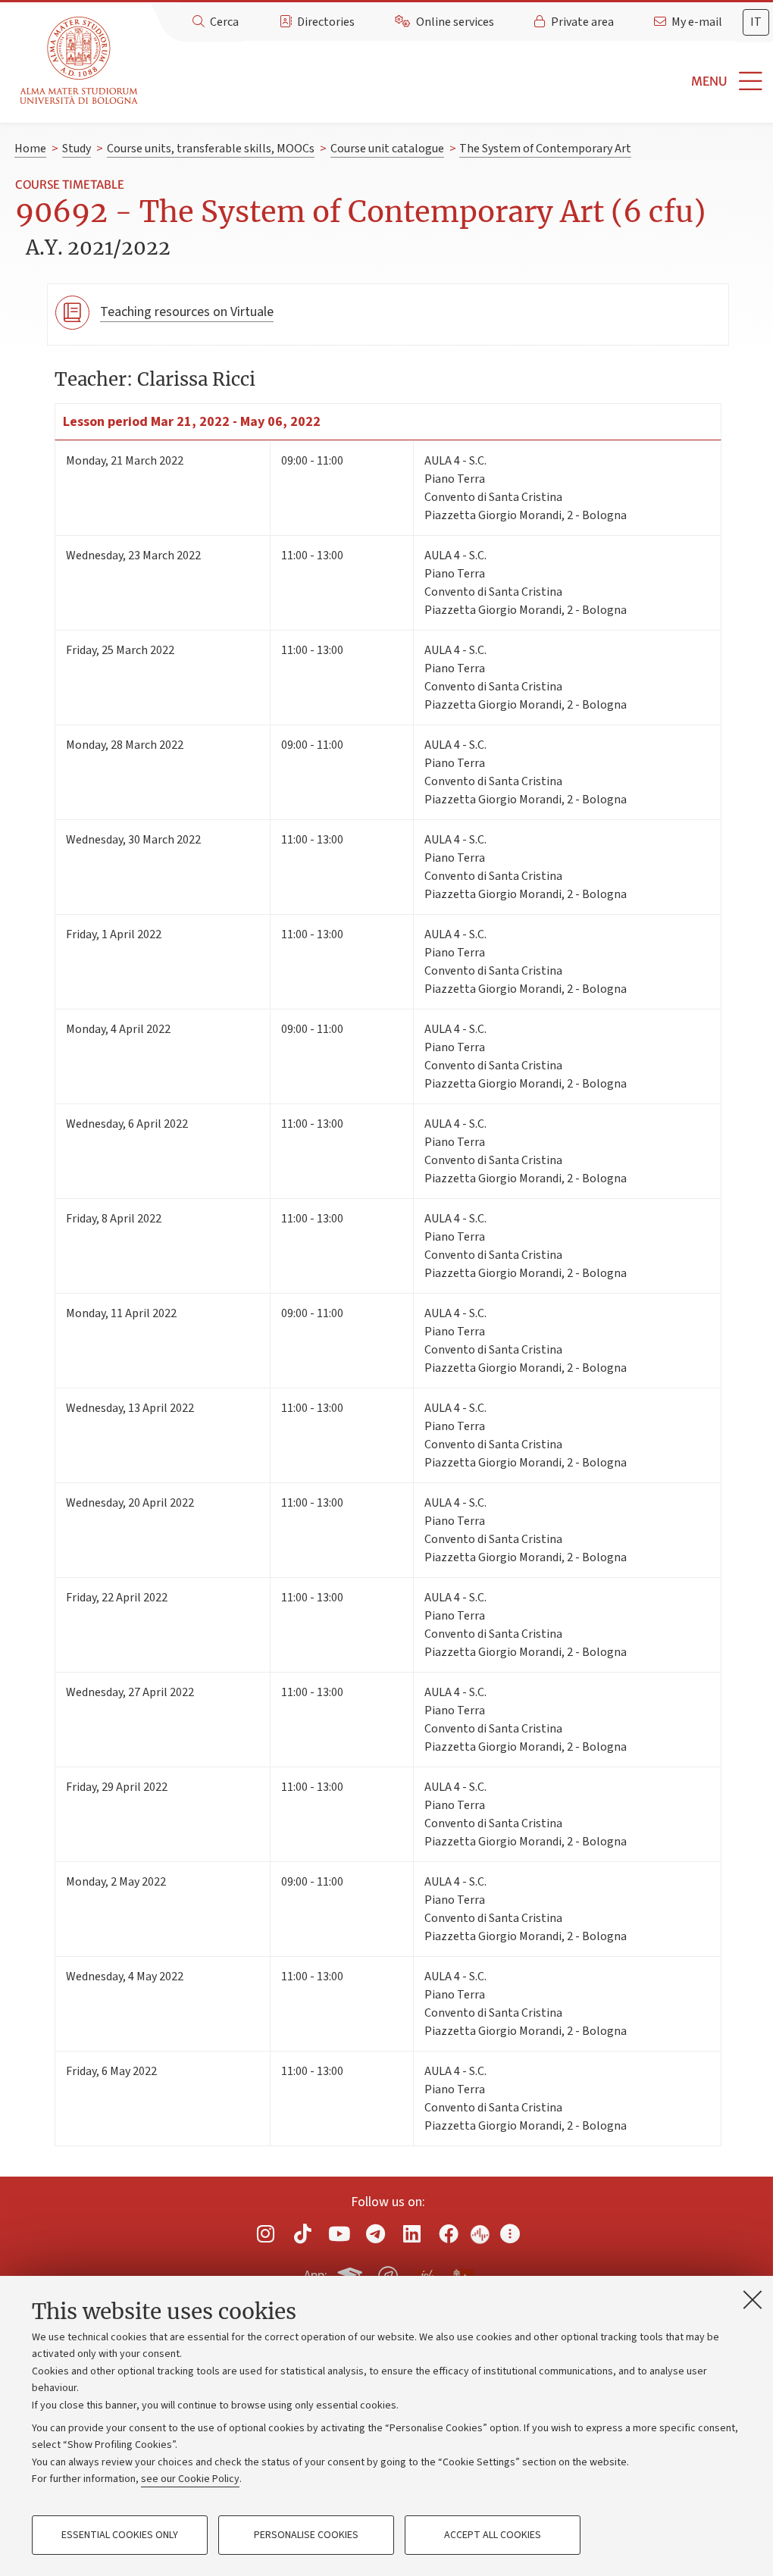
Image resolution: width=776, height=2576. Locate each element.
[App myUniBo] (352, 2273)
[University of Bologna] (80, 61)
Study (77, 149)
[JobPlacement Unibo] (425, 2273)
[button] (460, 81)
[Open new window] (266, 2233)
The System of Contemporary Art (545, 149)
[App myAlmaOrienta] (388, 2273)
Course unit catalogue (387, 149)
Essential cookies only (120, 2535)
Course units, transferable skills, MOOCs (211, 149)
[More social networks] (510, 2233)
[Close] (753, 2299)
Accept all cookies (493, 2535)
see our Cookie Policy (190, 2479)
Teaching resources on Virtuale (187, 312)
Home (30, 149)
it (756, 22)
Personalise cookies (306, 2535)
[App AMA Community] (462, 2275)
